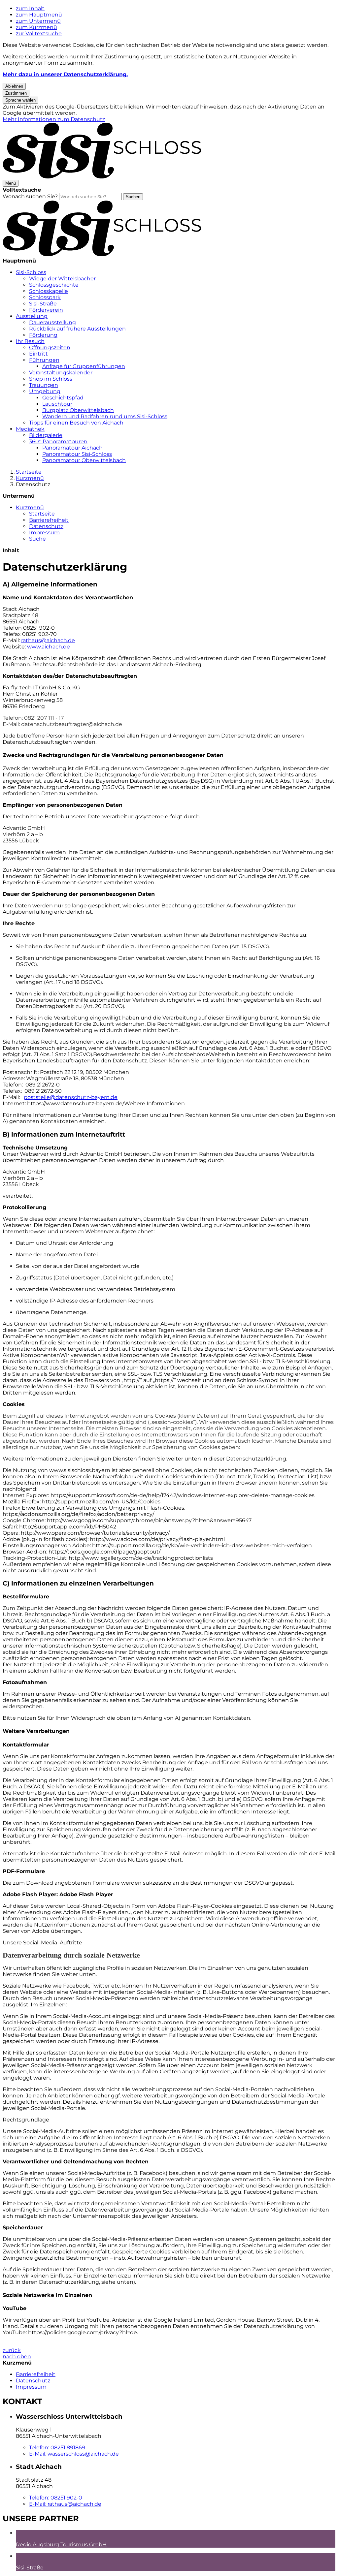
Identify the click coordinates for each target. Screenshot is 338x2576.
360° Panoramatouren (58, 441)
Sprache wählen (20, 100)
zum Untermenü (38, 21)
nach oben (17, 2356)
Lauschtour (57, 404)
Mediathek (30, 429)
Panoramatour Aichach (72, 448)
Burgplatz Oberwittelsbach (78, 410)
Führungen (44, 360)
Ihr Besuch (30, 341)
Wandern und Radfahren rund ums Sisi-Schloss (105, 416)
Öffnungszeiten (50, 347)
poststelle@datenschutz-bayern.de (71, 1097)
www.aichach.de (49, 647)
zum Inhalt (30, 8)
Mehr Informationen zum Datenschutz (54, 119)
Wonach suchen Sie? (30, 196)
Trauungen (44, 385)
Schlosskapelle (49, 291)
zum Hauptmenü (39, 15)
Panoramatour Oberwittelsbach (84, 460)
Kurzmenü (30, 478)
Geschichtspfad (63, 398)
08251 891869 (57, 2448)
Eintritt (38, 354)
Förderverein (46, 310)
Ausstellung (32, 316)
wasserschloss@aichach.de (74, 2454)
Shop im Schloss (51, 379)
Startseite (29, 472)
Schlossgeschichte (54, 285)
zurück (12, 2350)
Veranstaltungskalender (61, 373)
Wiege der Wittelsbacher (62, 279)
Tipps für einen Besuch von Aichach (76, 423)
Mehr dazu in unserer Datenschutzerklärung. (65, 74)
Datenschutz (33, 484)
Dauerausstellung (52, 322)
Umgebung (45, 391)
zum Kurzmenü (36, 27)
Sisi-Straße (43, 304)
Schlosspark (45, 297)
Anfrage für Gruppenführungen (84, 366)
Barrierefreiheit (49, 520)
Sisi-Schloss (31, 272)
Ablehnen (14, 86)
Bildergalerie (46, 435)
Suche (37, 539)
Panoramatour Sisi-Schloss (77, 454)
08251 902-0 (56, 2498)
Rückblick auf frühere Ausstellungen (77, 329)
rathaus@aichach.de (48, 640)
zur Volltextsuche (39, 33)
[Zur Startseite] (102, 177)
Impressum (44, 533)
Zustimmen (16, 93)
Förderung (43, 335)
